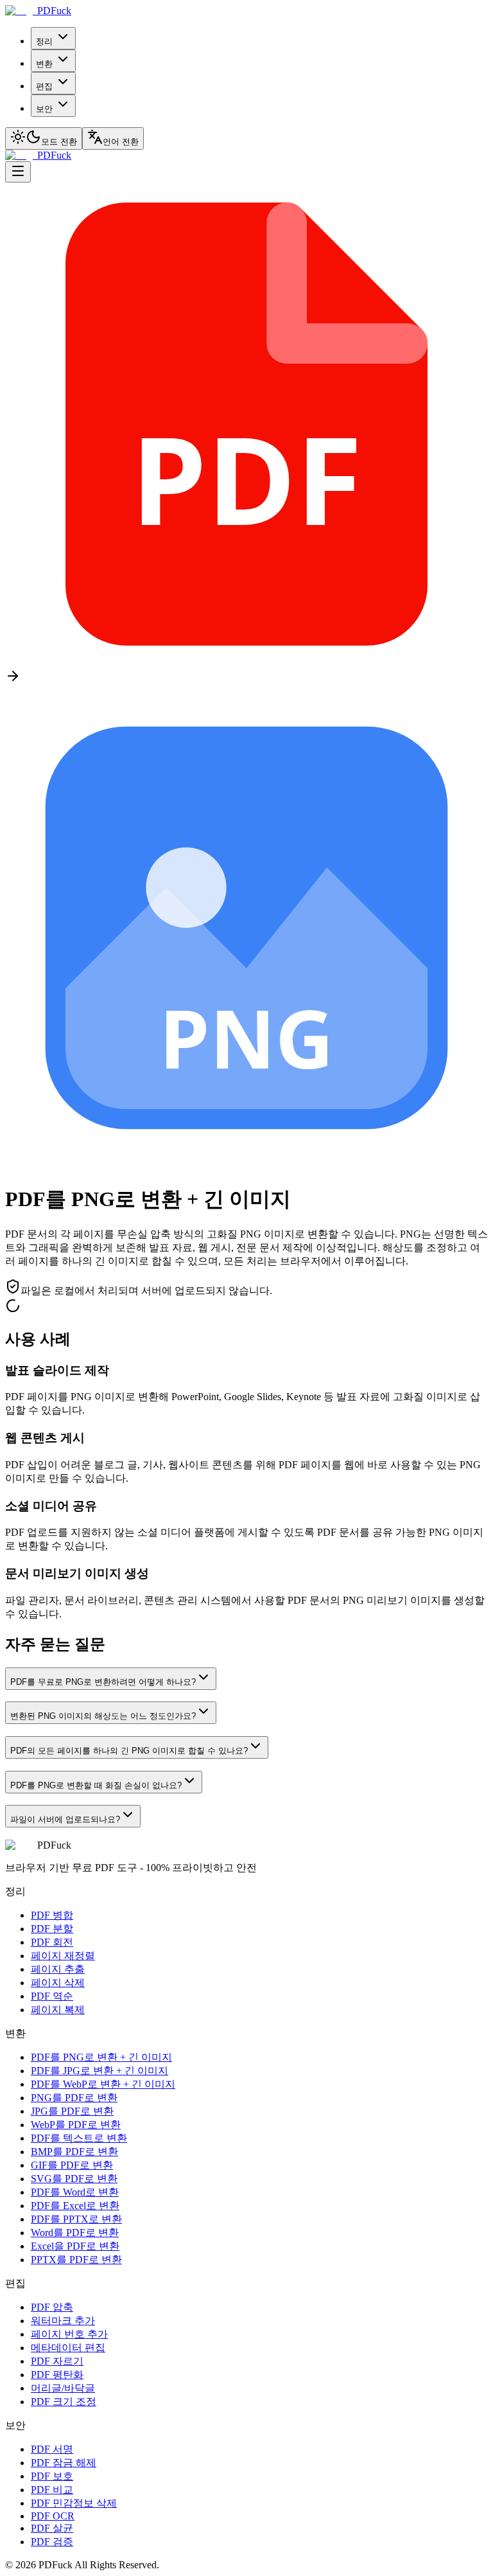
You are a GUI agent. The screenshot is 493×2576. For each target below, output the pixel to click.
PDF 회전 (52, 1942)
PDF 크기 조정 (64, 2402)
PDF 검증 (52, 2542)
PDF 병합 (52, 1915)
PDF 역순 (52, 1996)
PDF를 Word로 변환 (75, 2192)
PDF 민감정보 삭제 (74, 2503)
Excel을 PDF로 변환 (75, 2246)
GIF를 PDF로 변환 (72, 2165)
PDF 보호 (52, 2476)
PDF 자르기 (57, 2361)
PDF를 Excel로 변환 (75, 2206)
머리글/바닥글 (63, 2388)
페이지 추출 (58, 1969)
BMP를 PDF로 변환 (74, 2152)
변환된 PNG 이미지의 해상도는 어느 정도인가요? (103, 1716)
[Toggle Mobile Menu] (18, 172)
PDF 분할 (52, 1929)
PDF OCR (53, 2516)
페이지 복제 (58, 2010)
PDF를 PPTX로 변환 (76, 2219)
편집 (44, 86)
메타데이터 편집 (68, 2348)
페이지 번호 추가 (69, 2334)
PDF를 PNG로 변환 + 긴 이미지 (101, 2057)
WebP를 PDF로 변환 (76, 2125)
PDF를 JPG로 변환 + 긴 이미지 (99, 2071)
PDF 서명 (52, 2449)
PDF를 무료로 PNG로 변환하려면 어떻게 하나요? (103, 1682)
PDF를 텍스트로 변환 (79, 2138)
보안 (44, 109)
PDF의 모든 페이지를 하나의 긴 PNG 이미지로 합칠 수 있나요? (129, 1751)
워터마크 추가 (63, 2321)
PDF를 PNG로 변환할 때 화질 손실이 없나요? (96, 1785)
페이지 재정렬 (63, 1956)
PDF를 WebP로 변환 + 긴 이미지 (103, 2084)
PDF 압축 (52, 2307)
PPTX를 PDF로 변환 (76, 2260)
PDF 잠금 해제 (64, 2463)
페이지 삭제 (58, 1983)
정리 (44, 41)
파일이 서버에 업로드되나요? (65, 1819)
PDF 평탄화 (57, 2375)
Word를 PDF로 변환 (75, 2233)
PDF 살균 (52, 2528)
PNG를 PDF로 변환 (74, 2098)
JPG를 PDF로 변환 (72, 2111)
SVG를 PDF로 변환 (74, 2179)
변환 (44, 64)
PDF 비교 (52, 2490)
